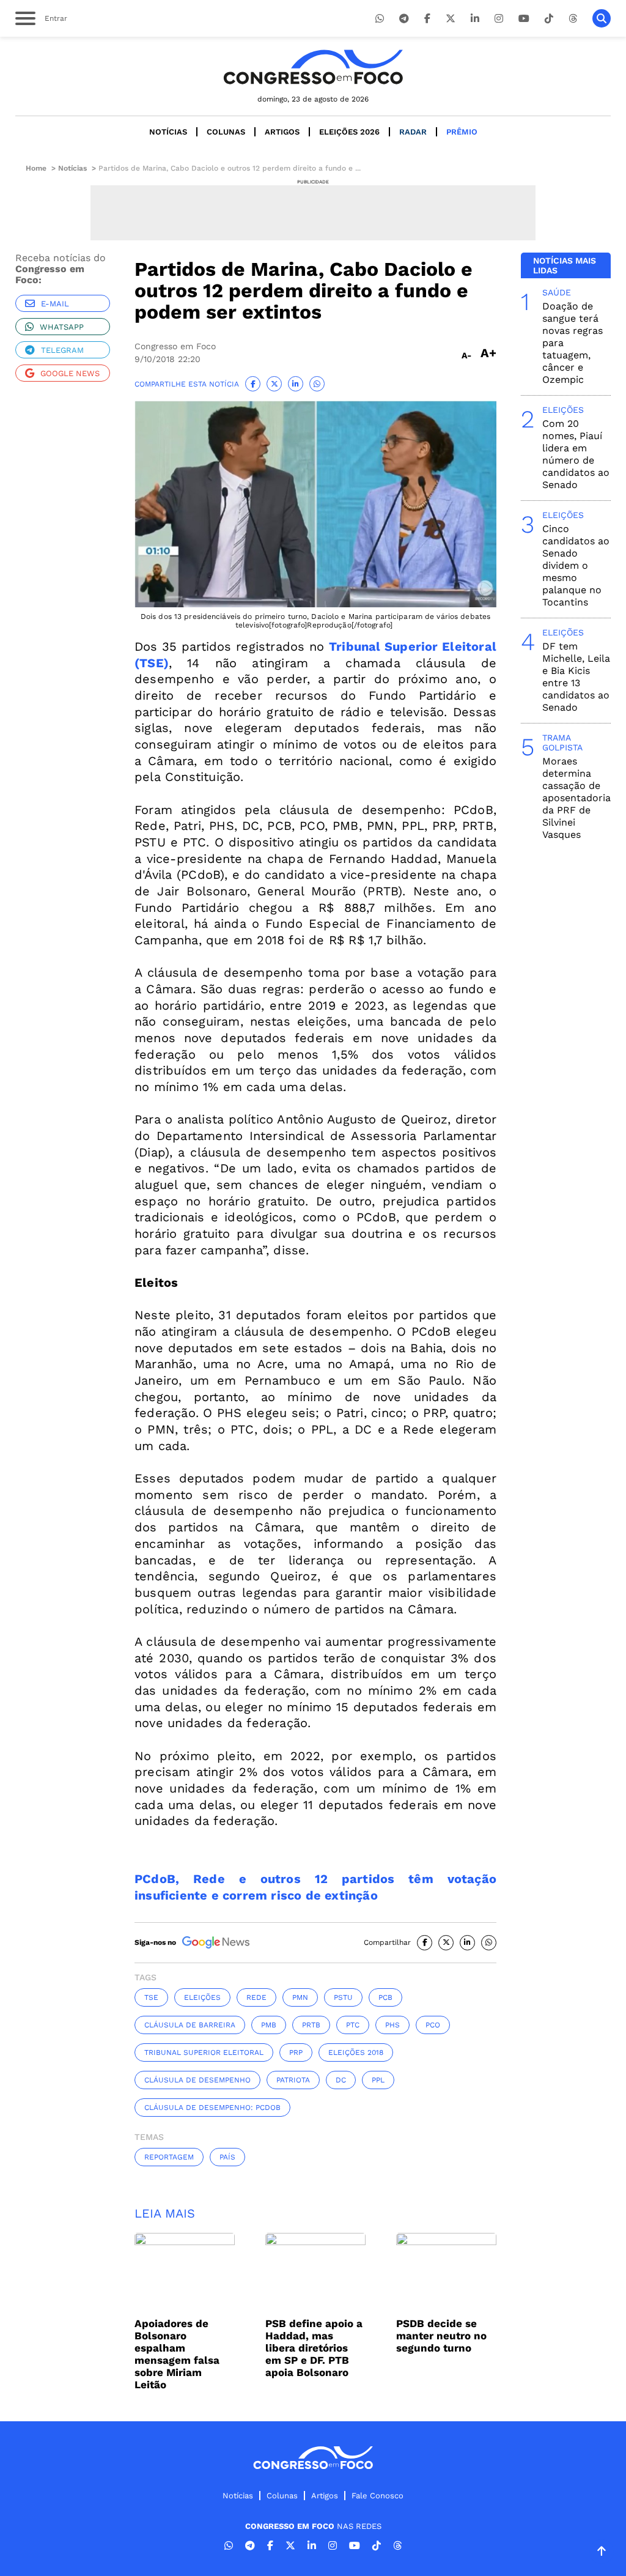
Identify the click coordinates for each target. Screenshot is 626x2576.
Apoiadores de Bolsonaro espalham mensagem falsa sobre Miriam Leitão (177, 2354)
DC (341, 2080)
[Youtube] (524, 19)
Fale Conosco (377, 2496)
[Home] (313, 67)
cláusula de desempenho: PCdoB (212, 2108)
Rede (256, 1997)
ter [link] (268, 1070)
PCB (385, 1997)
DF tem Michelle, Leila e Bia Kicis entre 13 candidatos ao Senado (576, 677)
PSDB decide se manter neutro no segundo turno (441, 2336)
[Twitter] (451, 19)
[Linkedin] (475, 19)
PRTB (311, 2025)
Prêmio (462, 132)
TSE (151, 1997)
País (227, 2157)
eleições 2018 (356, 2052)
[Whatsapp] (380, 19)
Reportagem (169, 2157)
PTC (353, 2025)
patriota (293, 2080)
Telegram (62, 350)
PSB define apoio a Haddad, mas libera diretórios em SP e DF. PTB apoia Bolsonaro (314, 2348)
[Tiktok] (549, 19)
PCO (433, 2025)
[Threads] (573, 19)
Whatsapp (62, 327)
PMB (269, 2025)
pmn (300, 1997)
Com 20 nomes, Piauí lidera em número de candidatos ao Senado (576, 454)
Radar (413, 132)
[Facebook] (427, 19)
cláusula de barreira (190, 2025)
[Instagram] (499, 19)
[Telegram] (404, 19)
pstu (343, 1997)
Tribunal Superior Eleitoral (204, 2052)
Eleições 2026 (349, 132)
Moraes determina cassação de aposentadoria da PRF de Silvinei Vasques (576, 798)
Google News (70, 373)
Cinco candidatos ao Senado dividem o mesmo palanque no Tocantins (576, 565)
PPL (378, 2080)
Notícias (168, 132)
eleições (202, 1997)
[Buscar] (602, 18)
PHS (392, 2025)
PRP (296, 2052)
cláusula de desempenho (197, 2080)
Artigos (282, 132)
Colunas (226, 132)
